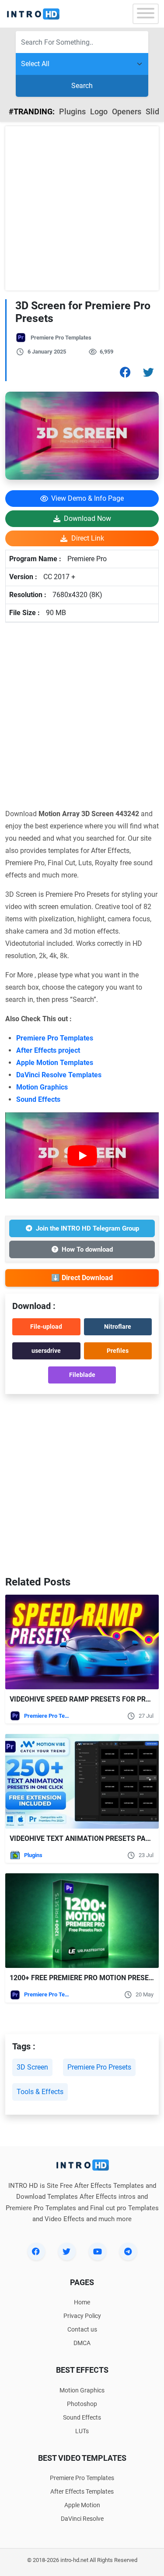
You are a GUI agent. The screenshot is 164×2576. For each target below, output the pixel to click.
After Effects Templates (82, 2491)
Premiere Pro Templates (61, 338)
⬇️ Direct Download (82, 1278)
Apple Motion (82, 2505)
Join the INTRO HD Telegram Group (87, 1228)
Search (82, 86)
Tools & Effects (40, 2092)
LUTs (82, 2431)
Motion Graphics (42, 1087)
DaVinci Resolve (82, 2519)
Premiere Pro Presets (99, 2067)
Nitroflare (118, 1327)
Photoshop (82, 2404)
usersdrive (46, 1351)
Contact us (82, 2329)
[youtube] (98, 2251)
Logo (99, 111)
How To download (87, 1249)
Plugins (72, 111)
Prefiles (118, 1351)
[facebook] (36, 2251)
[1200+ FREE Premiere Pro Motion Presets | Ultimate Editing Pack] (82, 1921)
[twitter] (67, 2251)
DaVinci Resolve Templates (59, 1075)
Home (82, 2302)
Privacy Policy (82, 2316)
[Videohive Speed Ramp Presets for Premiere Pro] (82, 1642)
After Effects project (48, 1050)
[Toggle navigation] (146, 14)
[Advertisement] (82, 208)
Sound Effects (38, 1099)
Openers (127, 111)
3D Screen (32, 2067)
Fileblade (82, 1375)
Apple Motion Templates (55, 1063)
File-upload (46, 1327)
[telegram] (128, 2251)
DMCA (82, 2343)
